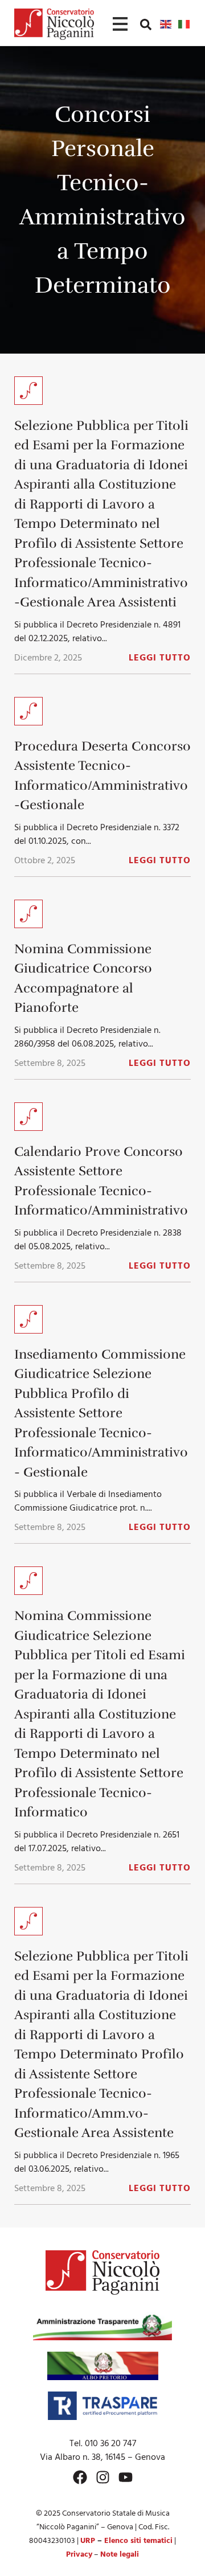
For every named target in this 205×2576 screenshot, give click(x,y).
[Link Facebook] (80, 2477)
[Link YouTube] (126, 2477)
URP (88, 2541)
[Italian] (184, 24)
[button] (146, 24)
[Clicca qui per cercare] (146, 24)
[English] (166, 24)
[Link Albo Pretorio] (103, 2366)
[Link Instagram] (103, 2477)
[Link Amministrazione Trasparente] (102, 2326)
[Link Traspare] (102, 2406)
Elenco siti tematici (138, 2541)
